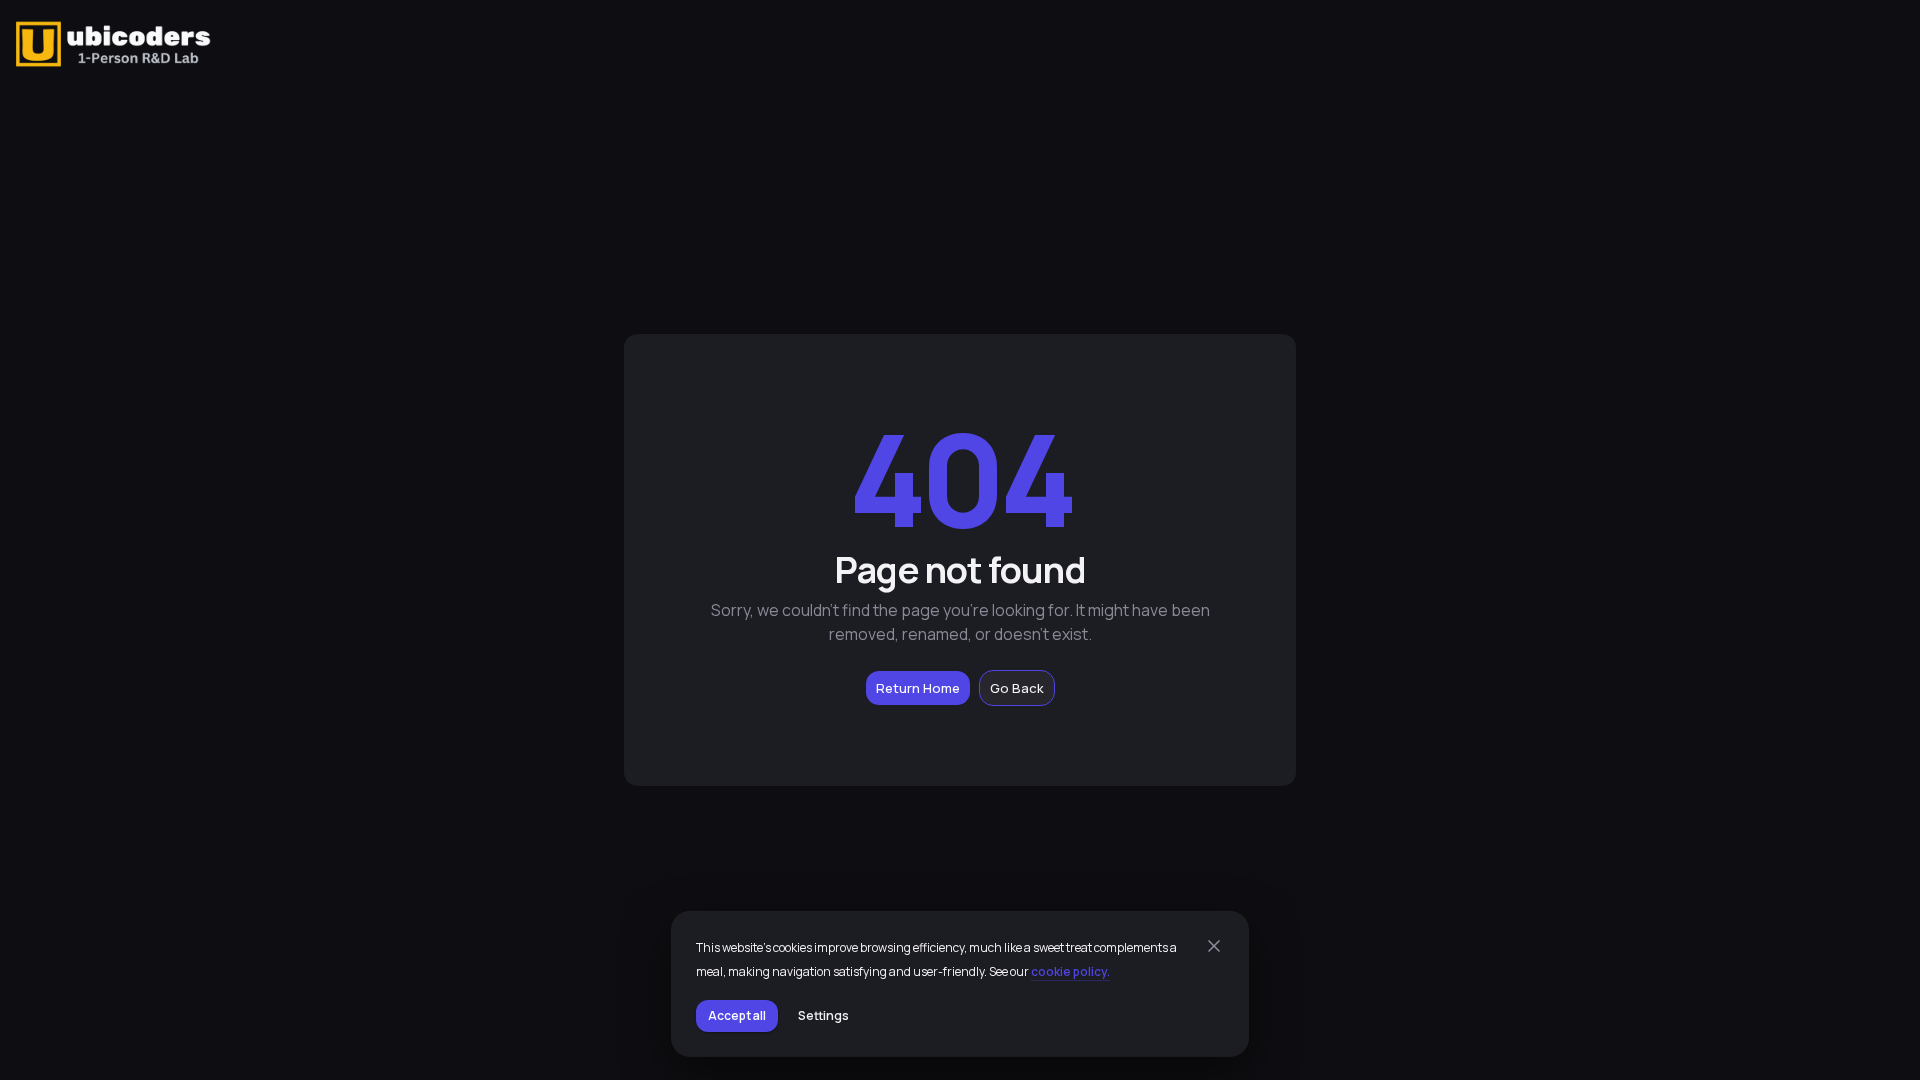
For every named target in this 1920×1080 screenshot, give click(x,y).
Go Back (1017, 688)
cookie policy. (1070, 971)
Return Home (918, 688)
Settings (823, 1015)
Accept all (737, 1015)
